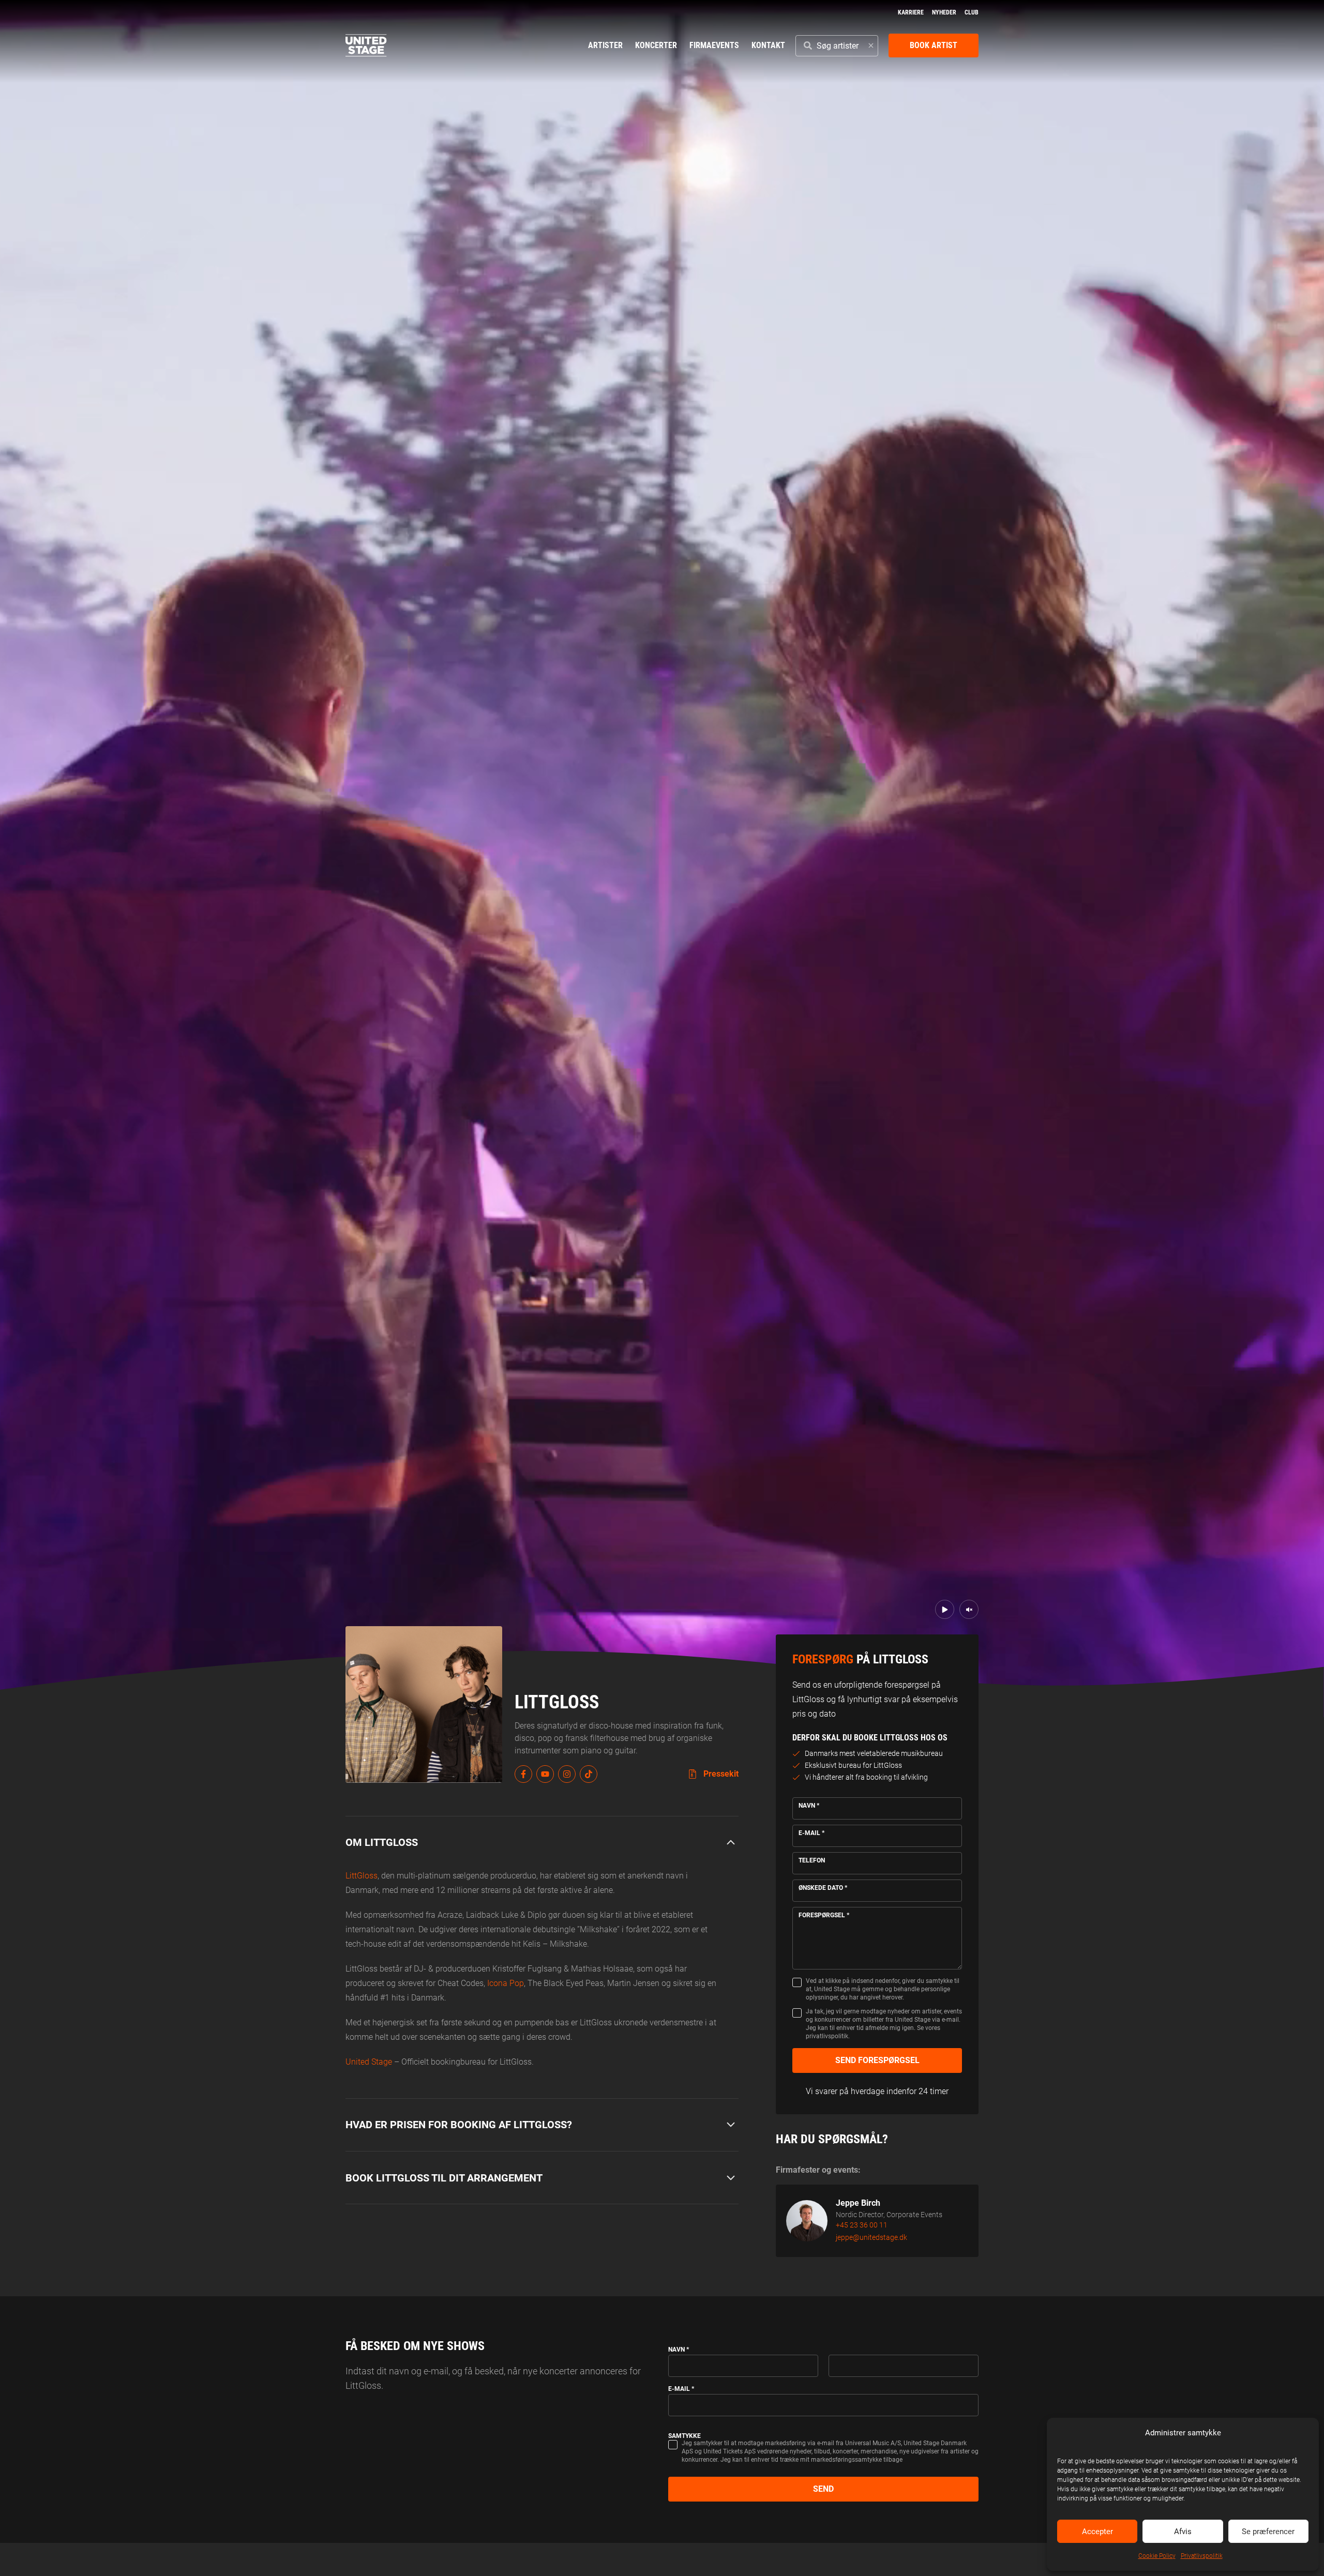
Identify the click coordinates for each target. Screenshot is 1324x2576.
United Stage (369, 2062)
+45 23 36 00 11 (862, 2225)
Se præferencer (1268, 2532)
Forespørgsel (824, 1915)
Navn (809, 1806)
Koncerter (656, 45)
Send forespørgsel (877, 2060)
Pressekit (720, 1774)
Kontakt (768, 45)
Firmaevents (714, 45)
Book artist (934, 45)
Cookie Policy (1157, 2556)
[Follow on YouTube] (545, 1774)
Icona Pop (506, 1983)
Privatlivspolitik (1202, 2556)
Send (823, 2489)
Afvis (1183, 2532)
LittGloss (362, 1876)
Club (972, 12)
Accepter (1097, 2532)
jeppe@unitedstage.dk (871, 2237)
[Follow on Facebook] (523, 1774)
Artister (605, 45)
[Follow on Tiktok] (589, 1774)
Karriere (911, 12)
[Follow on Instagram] (567, 1774)
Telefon (812, 1860)
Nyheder (944, 12)
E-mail (811, 1833)
